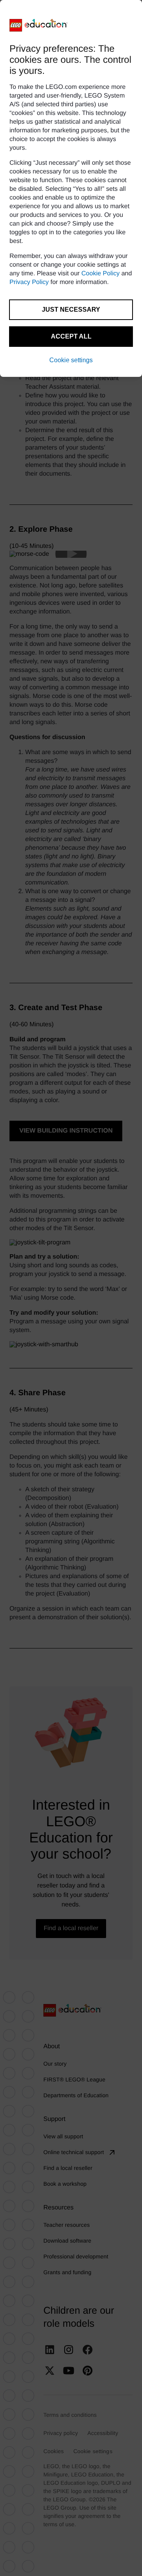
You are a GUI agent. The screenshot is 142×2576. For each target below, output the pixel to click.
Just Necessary (71, 310)
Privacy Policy (29, 282)
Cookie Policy (100, 274)
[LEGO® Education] (39, 25)
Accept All (71, 336)
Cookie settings (71, 360)
